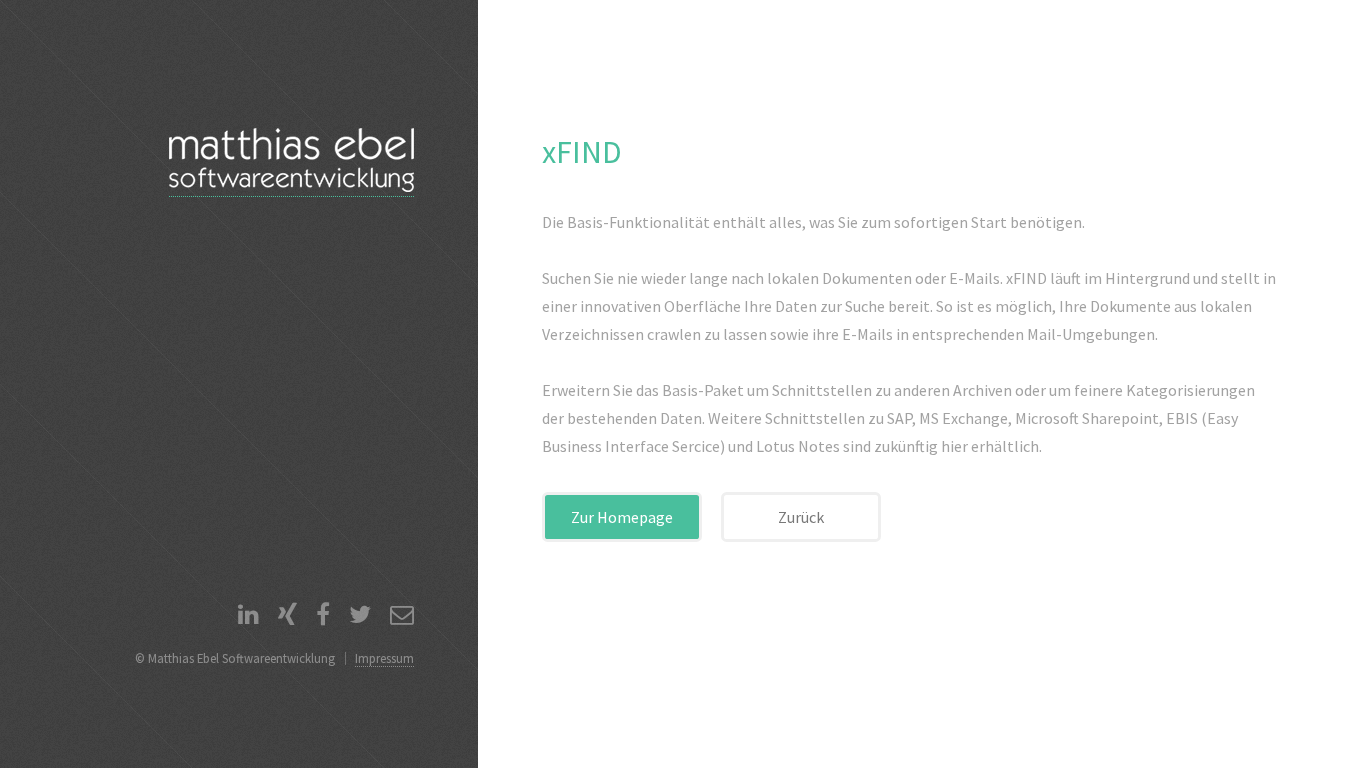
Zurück (801, 517)
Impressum (384, 658)
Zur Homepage (622, 517)
